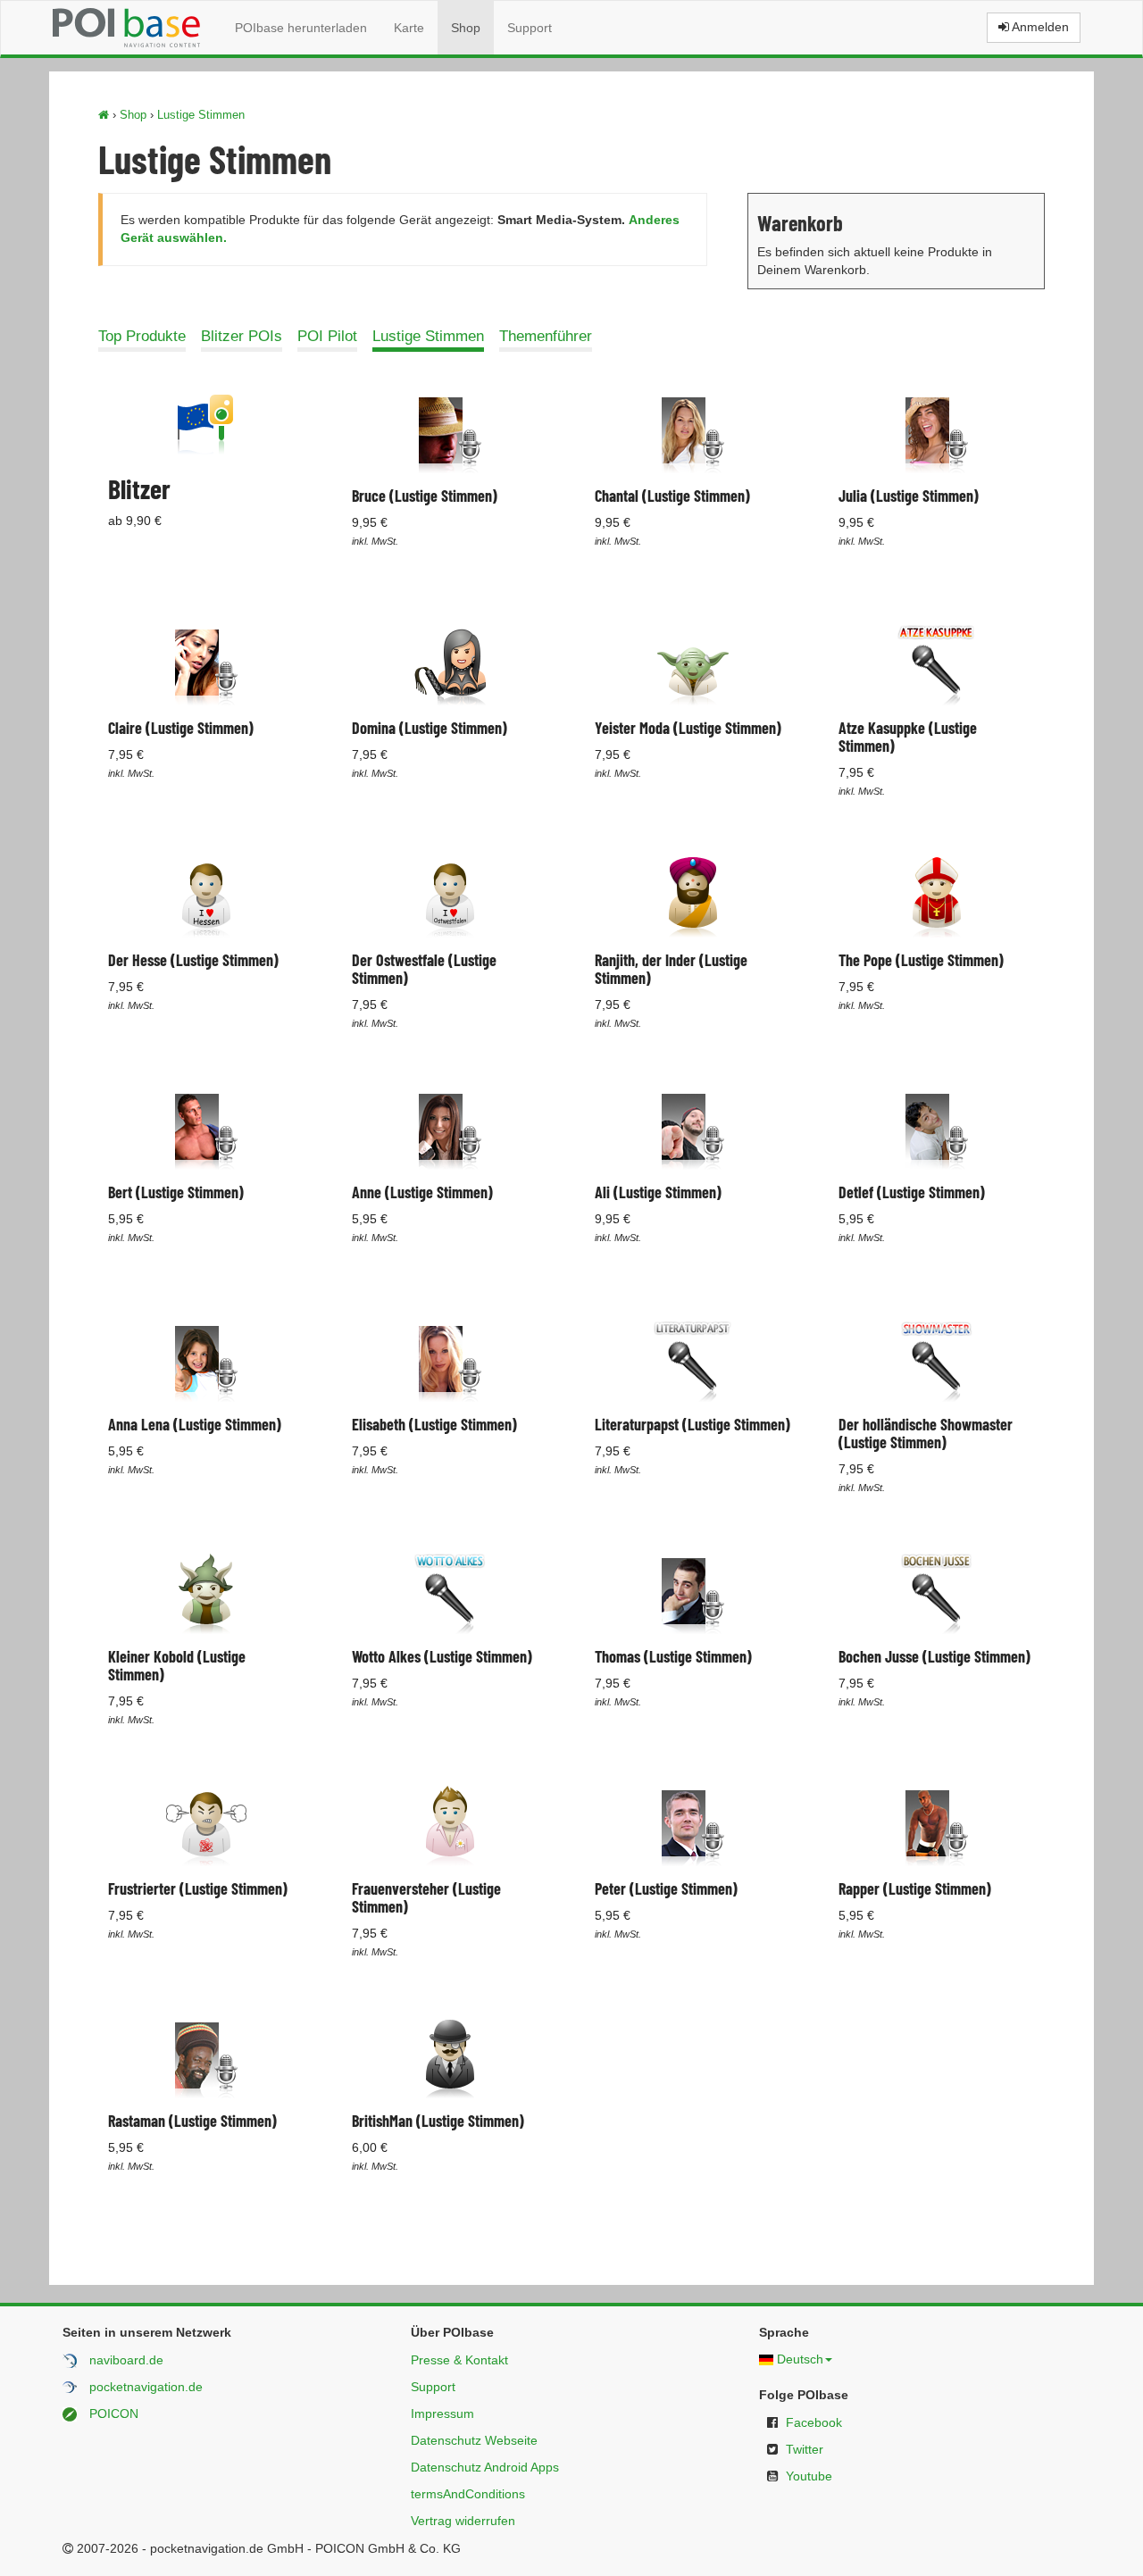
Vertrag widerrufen (463, 2521)
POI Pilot (327, 336)
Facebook (814, 2422)
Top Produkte (142, 336)
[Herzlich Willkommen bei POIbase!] (104, 115)
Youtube (809, 2476)
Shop (466, 28)
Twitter (805, 2449)
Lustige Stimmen (201, 115)
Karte (409, 28)
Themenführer (546, 336)
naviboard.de (126, 2360)
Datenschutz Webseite (474, 2440)
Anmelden (1039, 27)
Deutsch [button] (800, 2359)
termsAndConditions (468, 2494)
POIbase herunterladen (301, 28)
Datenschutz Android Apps (485, 2467)
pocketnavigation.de (146, 2387)
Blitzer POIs (242, 336)
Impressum (442, 2413)
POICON (114, 2413)
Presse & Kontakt (459, 2360)
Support (530, 28)
